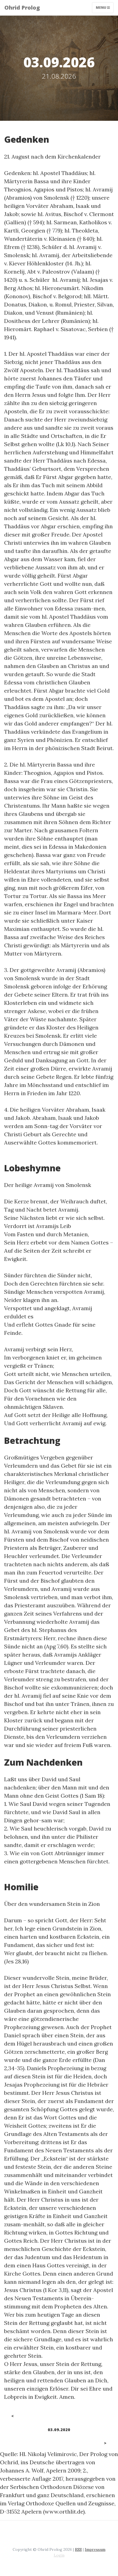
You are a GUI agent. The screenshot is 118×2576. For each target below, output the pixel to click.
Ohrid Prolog (22, 8)
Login (59, 2555)
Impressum (95, 2549)
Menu (101, 8)
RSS (78, 2549)
